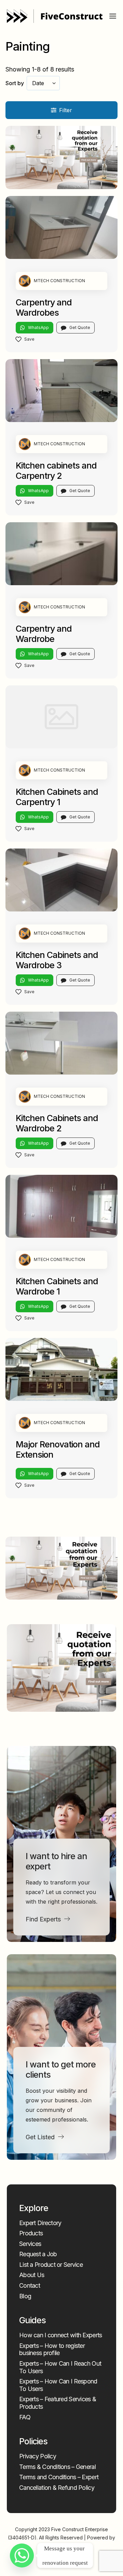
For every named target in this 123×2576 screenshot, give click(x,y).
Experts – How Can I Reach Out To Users (60, 2367)
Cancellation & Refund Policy (57, 2488)
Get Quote (80, 327)
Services (30, 2244)
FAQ (25, 2417)
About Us (32, 2275)
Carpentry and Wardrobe (44, 634)
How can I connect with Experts (60, 2335)
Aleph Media (62, 2546)
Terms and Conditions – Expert (59, 2477)
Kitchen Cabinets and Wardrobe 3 (57, 960)
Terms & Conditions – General (57, 2467)
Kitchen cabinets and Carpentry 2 (56, 471)
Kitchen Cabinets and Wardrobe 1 (57, 1286)
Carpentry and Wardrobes (44, 307)
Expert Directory (40, 2223)
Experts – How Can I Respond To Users (58, 2385)
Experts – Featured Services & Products (58, 2403)
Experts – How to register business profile (52, 2349)
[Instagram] (66, 2560)
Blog (25, 2296)
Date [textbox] (38, 83)
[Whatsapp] (22, 2555)
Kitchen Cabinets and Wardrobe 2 (57, 1123)
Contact (30, 2285)
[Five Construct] (55, 16)
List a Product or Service (51, 2265)
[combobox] (43, 83)
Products (31, 2233)
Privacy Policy (38, 2456)
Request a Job (38, 2254)
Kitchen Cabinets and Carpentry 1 (57, 797)
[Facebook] (56, 2560)
